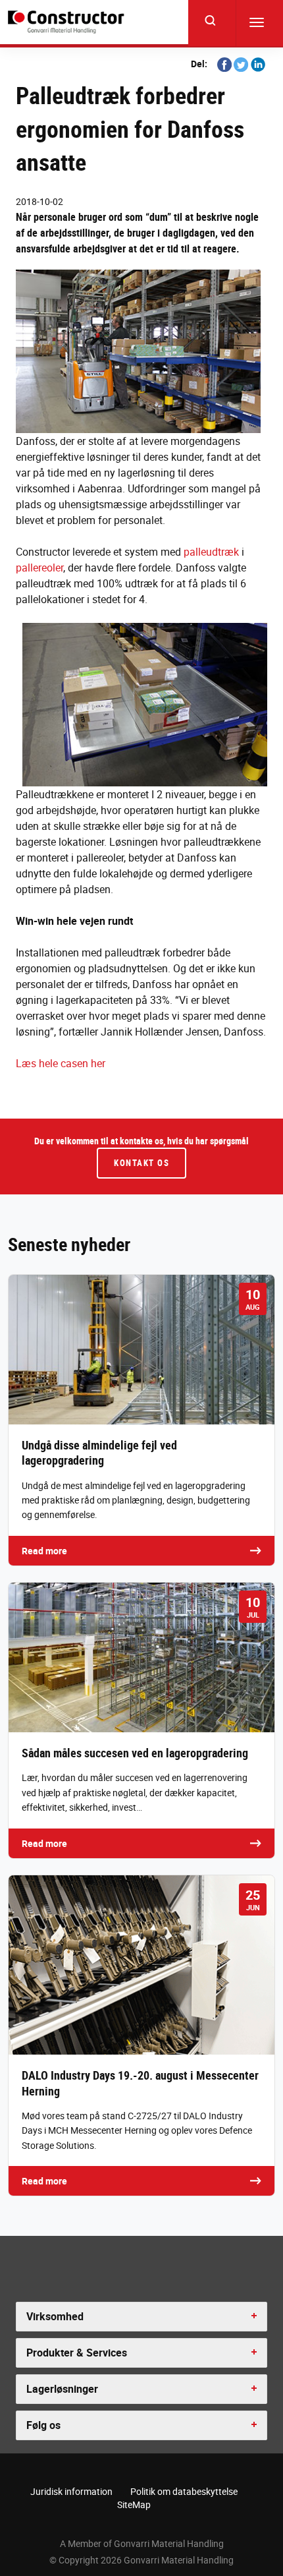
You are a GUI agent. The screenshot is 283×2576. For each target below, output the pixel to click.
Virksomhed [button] (55, 2316)
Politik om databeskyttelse (184, 2491)
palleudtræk (211, 552)
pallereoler (39, 568)
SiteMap (134, 2504)
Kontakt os (141, 1163)
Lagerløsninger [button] (62, 2389)
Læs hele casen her (61, 1063)
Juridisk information (71, 2491)
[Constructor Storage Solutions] (68, 22)
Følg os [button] (43, 2425)
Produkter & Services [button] (77, 2353)
